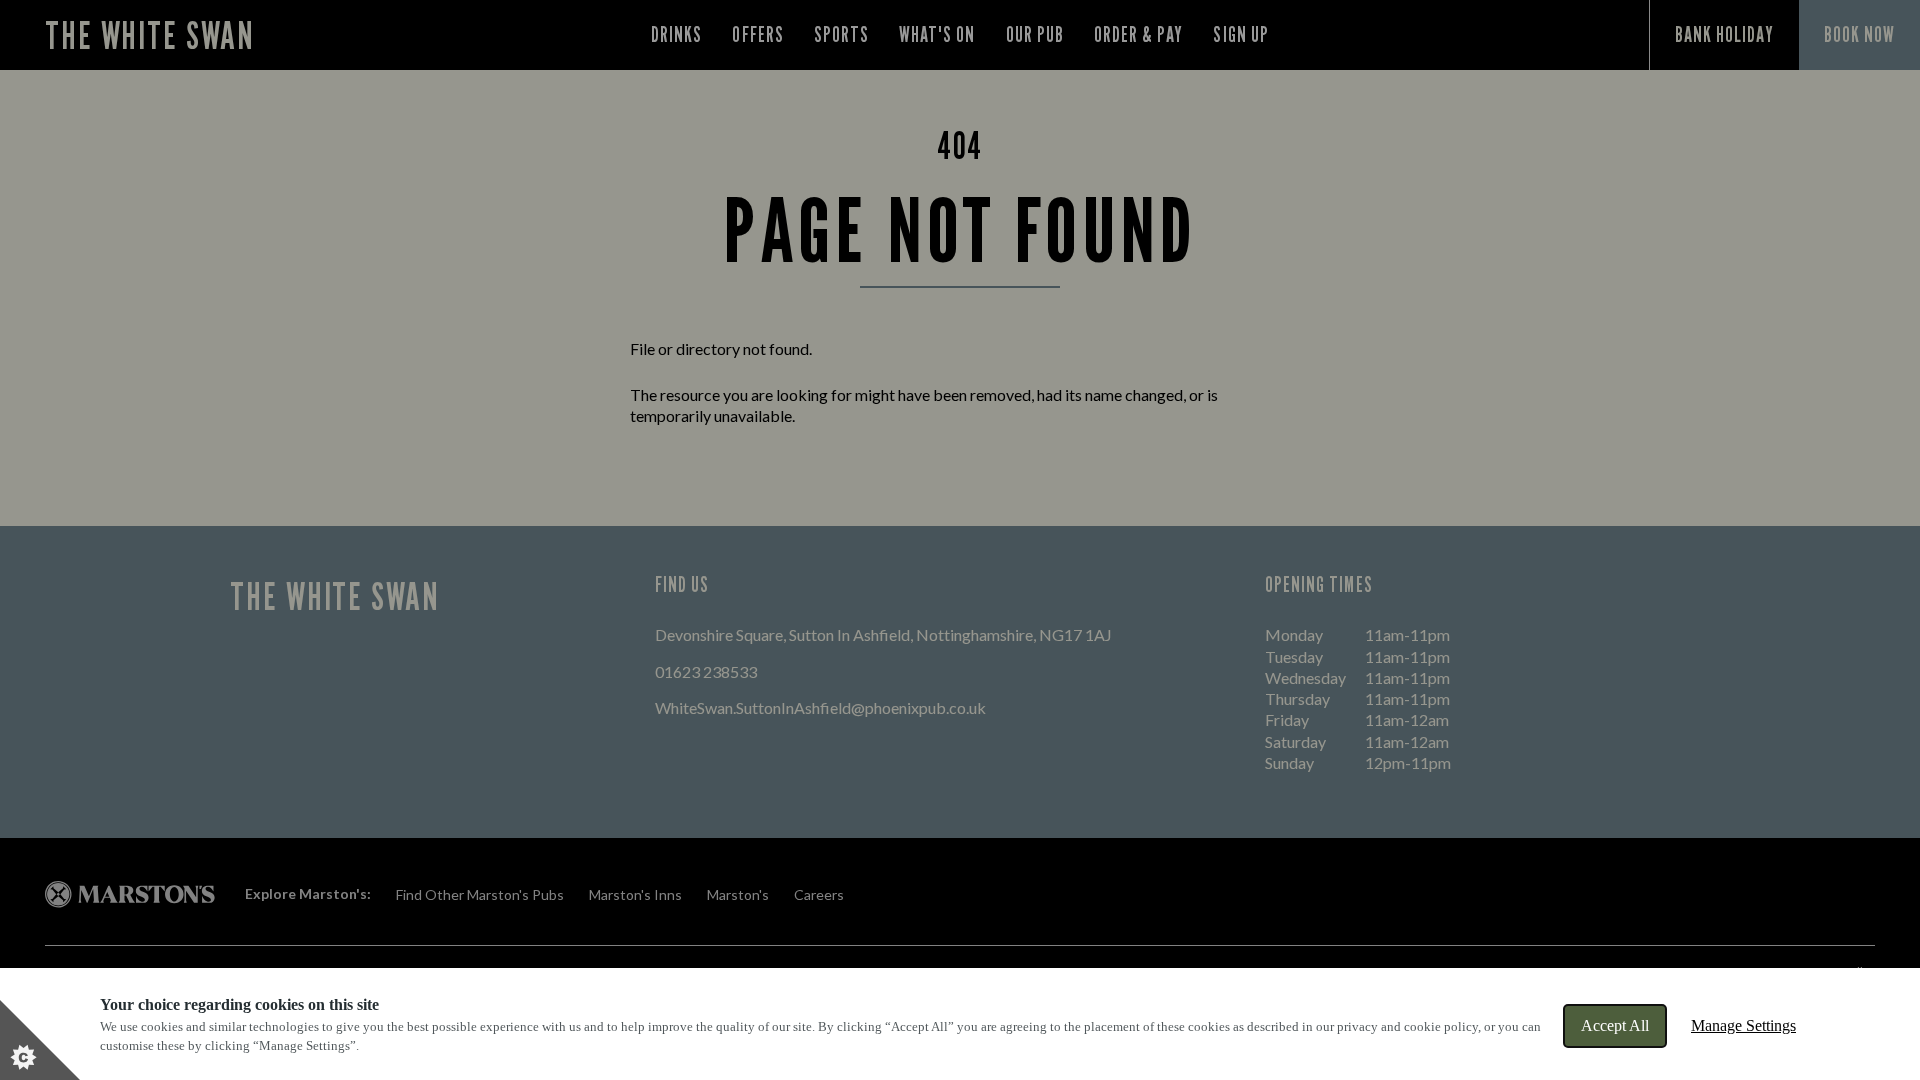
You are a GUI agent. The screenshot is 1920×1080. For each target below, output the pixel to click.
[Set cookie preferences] (40, 1040)
